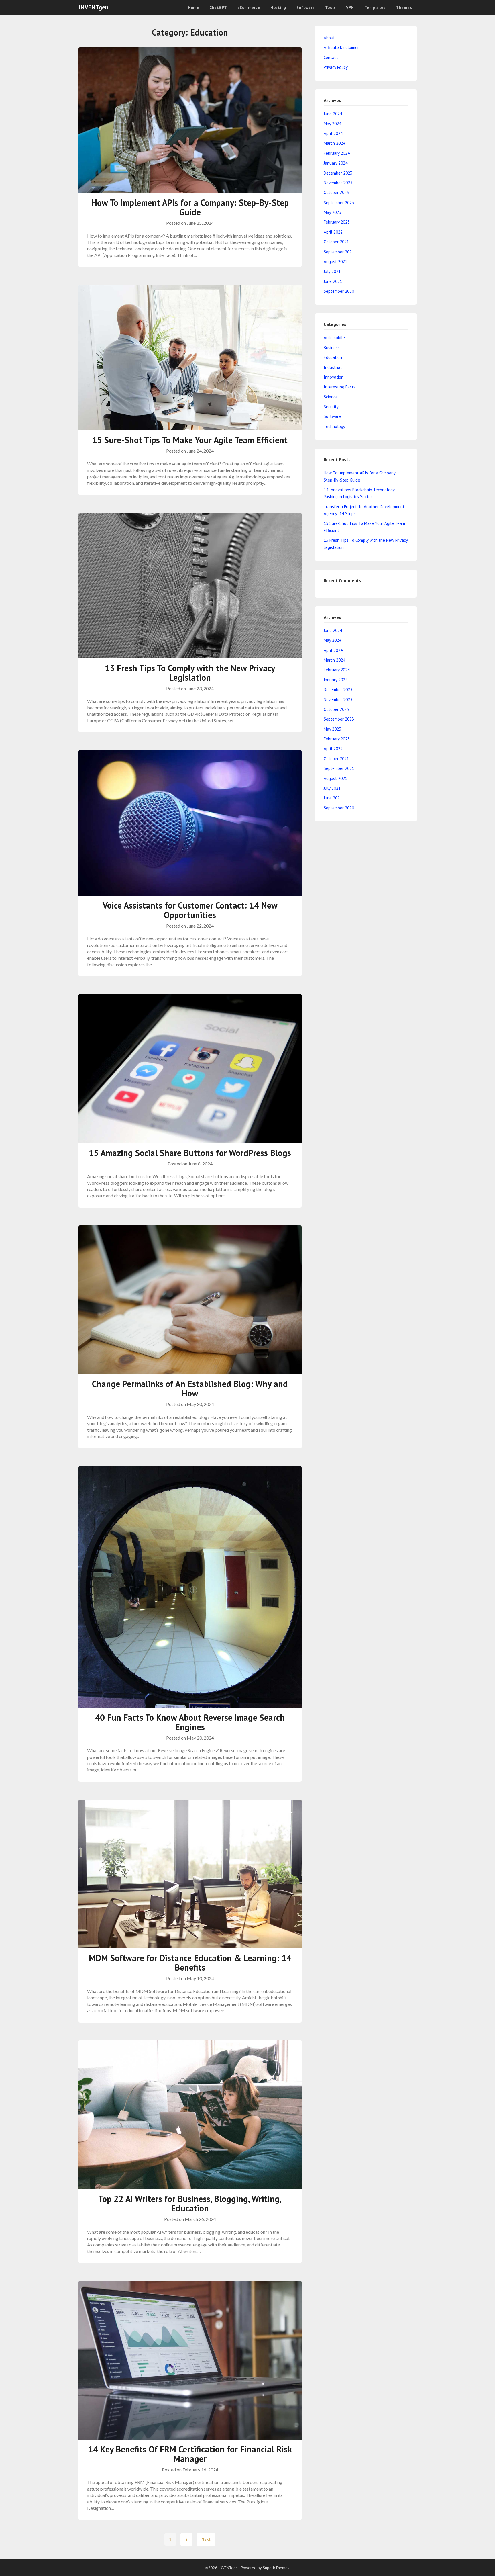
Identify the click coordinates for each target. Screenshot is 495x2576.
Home (194, 7)
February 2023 (337, 222)
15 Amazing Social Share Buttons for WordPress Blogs (190, 1153)
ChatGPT (218, 7)
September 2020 (339, 291)
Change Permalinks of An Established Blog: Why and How (190, 1388)
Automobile (334, 338)
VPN (350, 7)
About (329, 38)
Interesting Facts (340, 387)
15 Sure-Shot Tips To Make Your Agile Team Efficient (190, 440)
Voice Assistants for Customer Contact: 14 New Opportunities (190, 910)
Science (331, 397)
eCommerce (249, 7)
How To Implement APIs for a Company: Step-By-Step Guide (190, 207)
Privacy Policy (336, 67)
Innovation (334, 377)
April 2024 (333, 133)
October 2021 (336, 242)
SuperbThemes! (277, 2568)
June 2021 (333, 281)
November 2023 (338, 183)
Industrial (333, 367)
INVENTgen (94, 7)
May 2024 (332, 124)
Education (333, 357)
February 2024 (337, 153)
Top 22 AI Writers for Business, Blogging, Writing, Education (190, 2203)
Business (332, 348)
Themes (404, 7)
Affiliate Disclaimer (341, 47)
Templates (375, 7)
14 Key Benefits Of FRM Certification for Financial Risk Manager (190, 2454)
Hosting (278, 7)
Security (331, 407)
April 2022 (333, 232)
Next (206, 2539)
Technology (334, 426)
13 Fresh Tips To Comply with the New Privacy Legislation (190, 673)
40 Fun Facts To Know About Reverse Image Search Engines (190, 1722)
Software (306, 7)
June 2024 (333, 114)
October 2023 (336, 192)
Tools (331, 7)
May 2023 (332, 212)
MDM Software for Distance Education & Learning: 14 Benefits (190, 1963)
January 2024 (336, 163)
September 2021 (339, 252)
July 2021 (332, 271)
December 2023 (338, 173)
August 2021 (335, 262)
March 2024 (334, 143)
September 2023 (339, 203)
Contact (331, 57)
